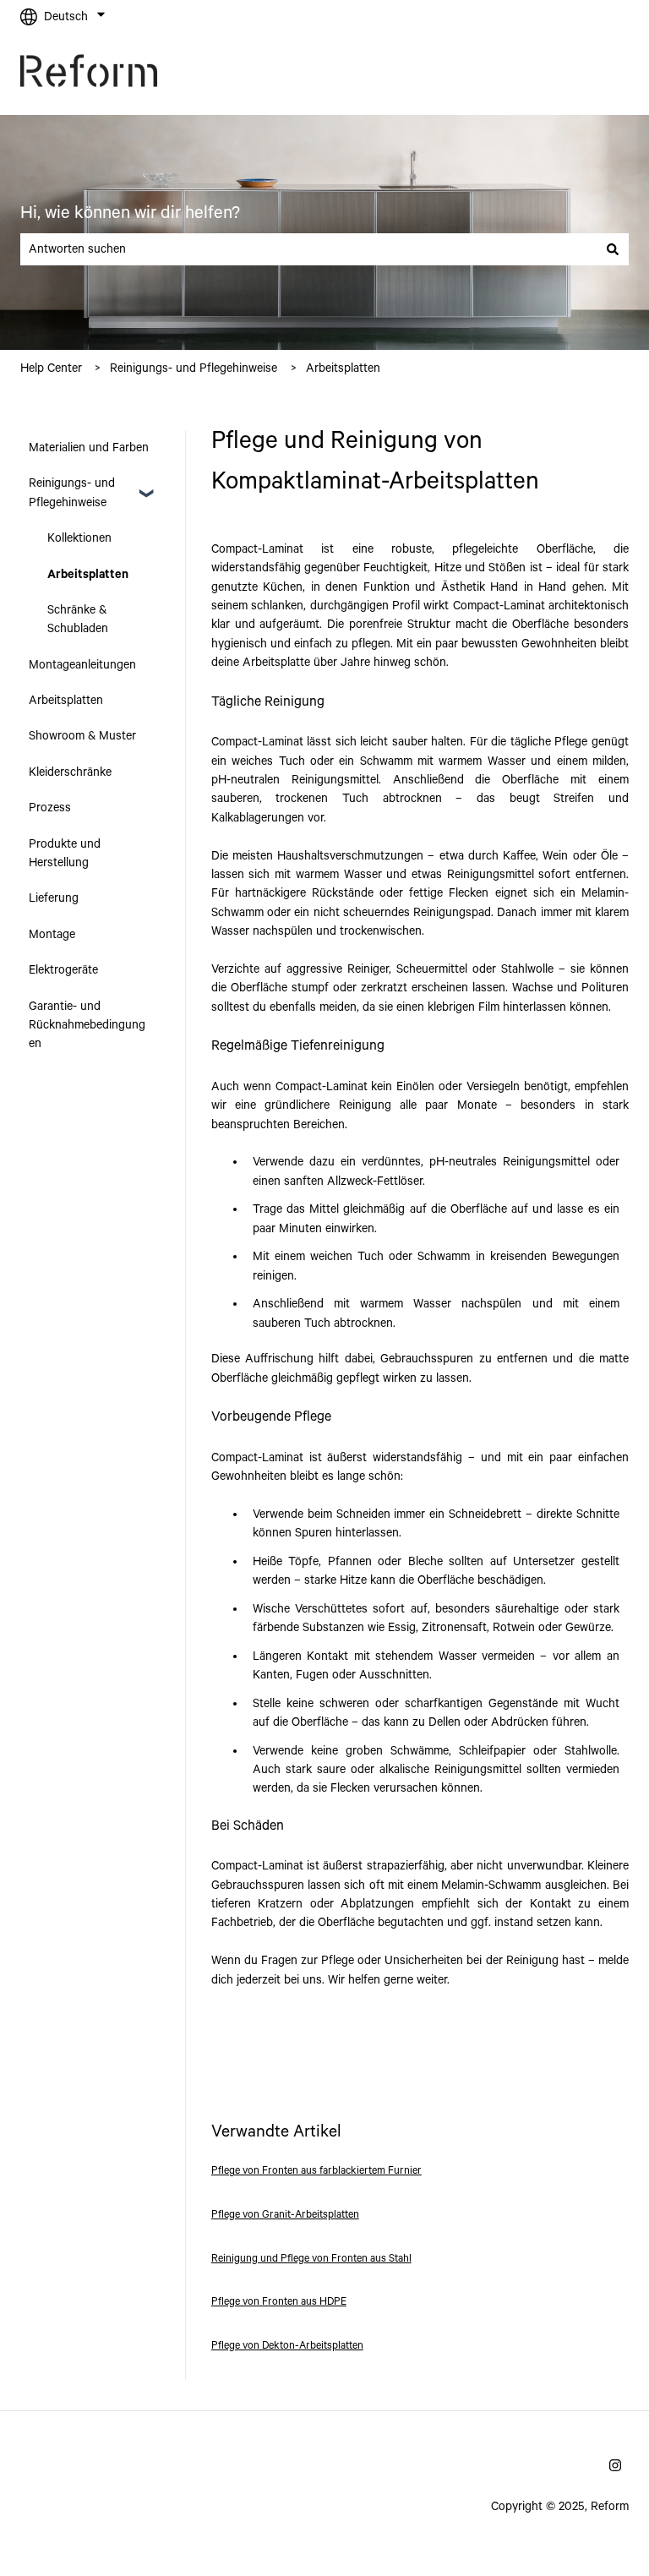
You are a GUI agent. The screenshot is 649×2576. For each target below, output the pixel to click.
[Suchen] (613, 249)
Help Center (51, 368)
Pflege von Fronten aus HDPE (279, 2302)
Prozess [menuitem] (50, 808)
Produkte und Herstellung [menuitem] (65, 854)
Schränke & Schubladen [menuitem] (78, 619)
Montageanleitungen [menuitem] (82, 665)
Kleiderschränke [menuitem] (70, 772)
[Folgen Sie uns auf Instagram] (615, 2465)
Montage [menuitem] (52, 935)
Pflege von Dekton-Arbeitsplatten (287, 2346)
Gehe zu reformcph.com (549, 74)
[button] (146, 485)
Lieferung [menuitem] (54, 898)
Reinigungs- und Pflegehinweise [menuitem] (72, 493)
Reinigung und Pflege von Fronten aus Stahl (311, 2259)
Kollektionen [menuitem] (79, 538)
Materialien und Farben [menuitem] (89, 448)
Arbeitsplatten (343, 368)
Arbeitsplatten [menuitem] (88, 575)
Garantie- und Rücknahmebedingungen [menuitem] (87, 1026)
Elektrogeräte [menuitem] (63, 970)
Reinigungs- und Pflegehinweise (194, 368)
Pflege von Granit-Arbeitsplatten (285, 2215)
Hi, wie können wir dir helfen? (130, 213)
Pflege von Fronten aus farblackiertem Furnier (316, 2171)
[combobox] (308, 249)
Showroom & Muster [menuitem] (82, 736)
